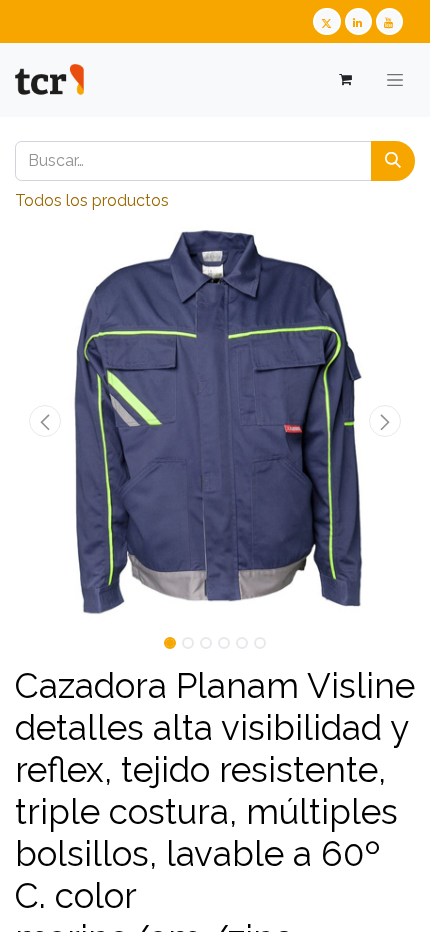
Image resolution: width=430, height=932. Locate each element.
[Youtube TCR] (389, 21)
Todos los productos (92, 200)
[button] (45, 421)
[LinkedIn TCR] (358, 21)
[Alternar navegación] (395, 80)
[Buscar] (393, 161)
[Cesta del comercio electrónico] (344, 79)
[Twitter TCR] (326, 21)
